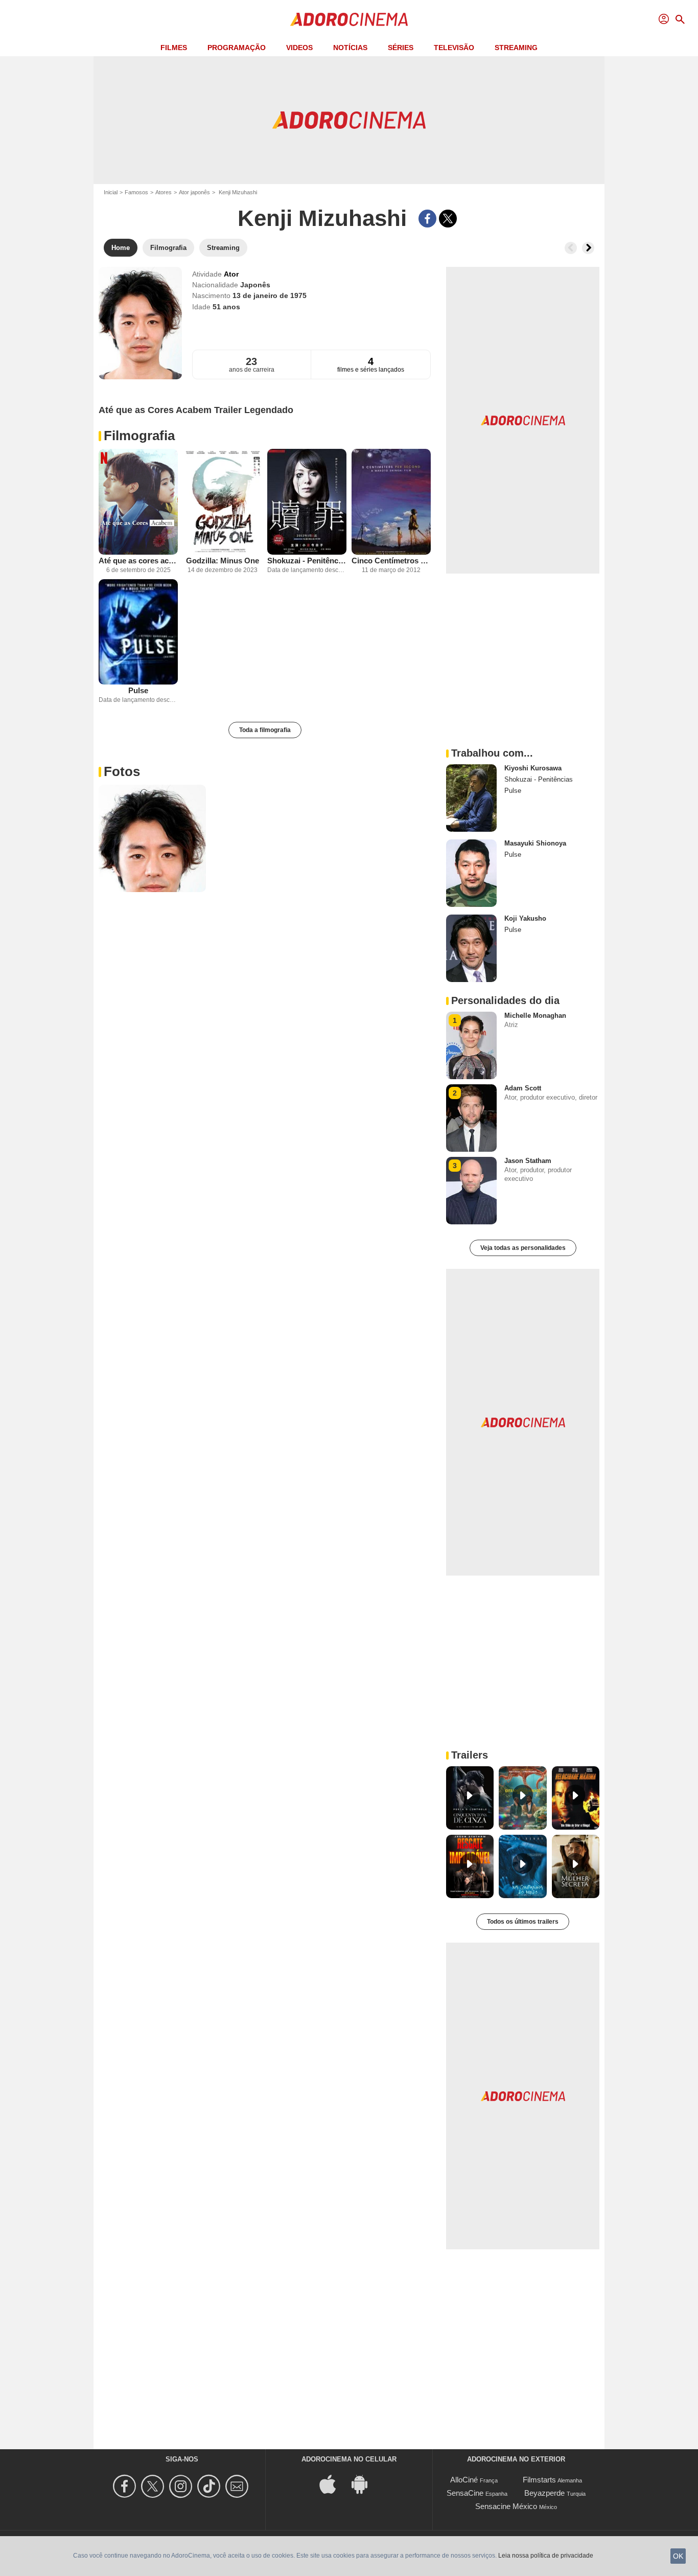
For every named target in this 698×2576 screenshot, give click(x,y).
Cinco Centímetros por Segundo (391, 561)
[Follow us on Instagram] (182, 2486)
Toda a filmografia (265, 730)
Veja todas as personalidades (523, 1248)
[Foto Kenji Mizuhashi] (152, 838)
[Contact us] (238, 2486)
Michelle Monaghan (535, 1016)
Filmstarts (539, 2480)
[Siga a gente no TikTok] (210, 2486)
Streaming (516, 48)
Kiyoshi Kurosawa (533, 768)
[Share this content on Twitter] (448, 219)
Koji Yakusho (525, 918)
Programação (237, 48)
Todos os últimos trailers (523, 1922)
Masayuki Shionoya (535, 843)
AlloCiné (464, 2480)
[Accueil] (349, 19)
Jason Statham (528, 1161)
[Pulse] (138, 632)
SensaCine (465, 2493)
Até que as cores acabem (138, 561)
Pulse (138, 690)
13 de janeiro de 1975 (270, 295)
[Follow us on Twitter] (154, 2486)
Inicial (111, 192)
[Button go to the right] (588, 248)
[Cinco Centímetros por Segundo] (391, 502)
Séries (401, 48)
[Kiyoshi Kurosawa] (471, 798)
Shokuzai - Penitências (307, 561)
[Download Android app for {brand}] (365, 2484)
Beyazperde (544, 2493)
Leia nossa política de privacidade (546, 2556)
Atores (164, 192)
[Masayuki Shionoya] (471, 873)
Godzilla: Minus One (223, 561)
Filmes (174, 48)
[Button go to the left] (571, 248)
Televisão (454, 48)
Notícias (350, 48)
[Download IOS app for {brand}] (333, 2484)
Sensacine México (506, 2506)
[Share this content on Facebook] (427, 219)
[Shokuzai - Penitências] (307, 502)
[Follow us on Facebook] (126, 2486)
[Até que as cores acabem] (138, 502)
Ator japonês (194, 192)
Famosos (136, 192)
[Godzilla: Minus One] (223, 502)
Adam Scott (523, 1088)
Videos (299, 48)
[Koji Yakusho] (471, 948)
